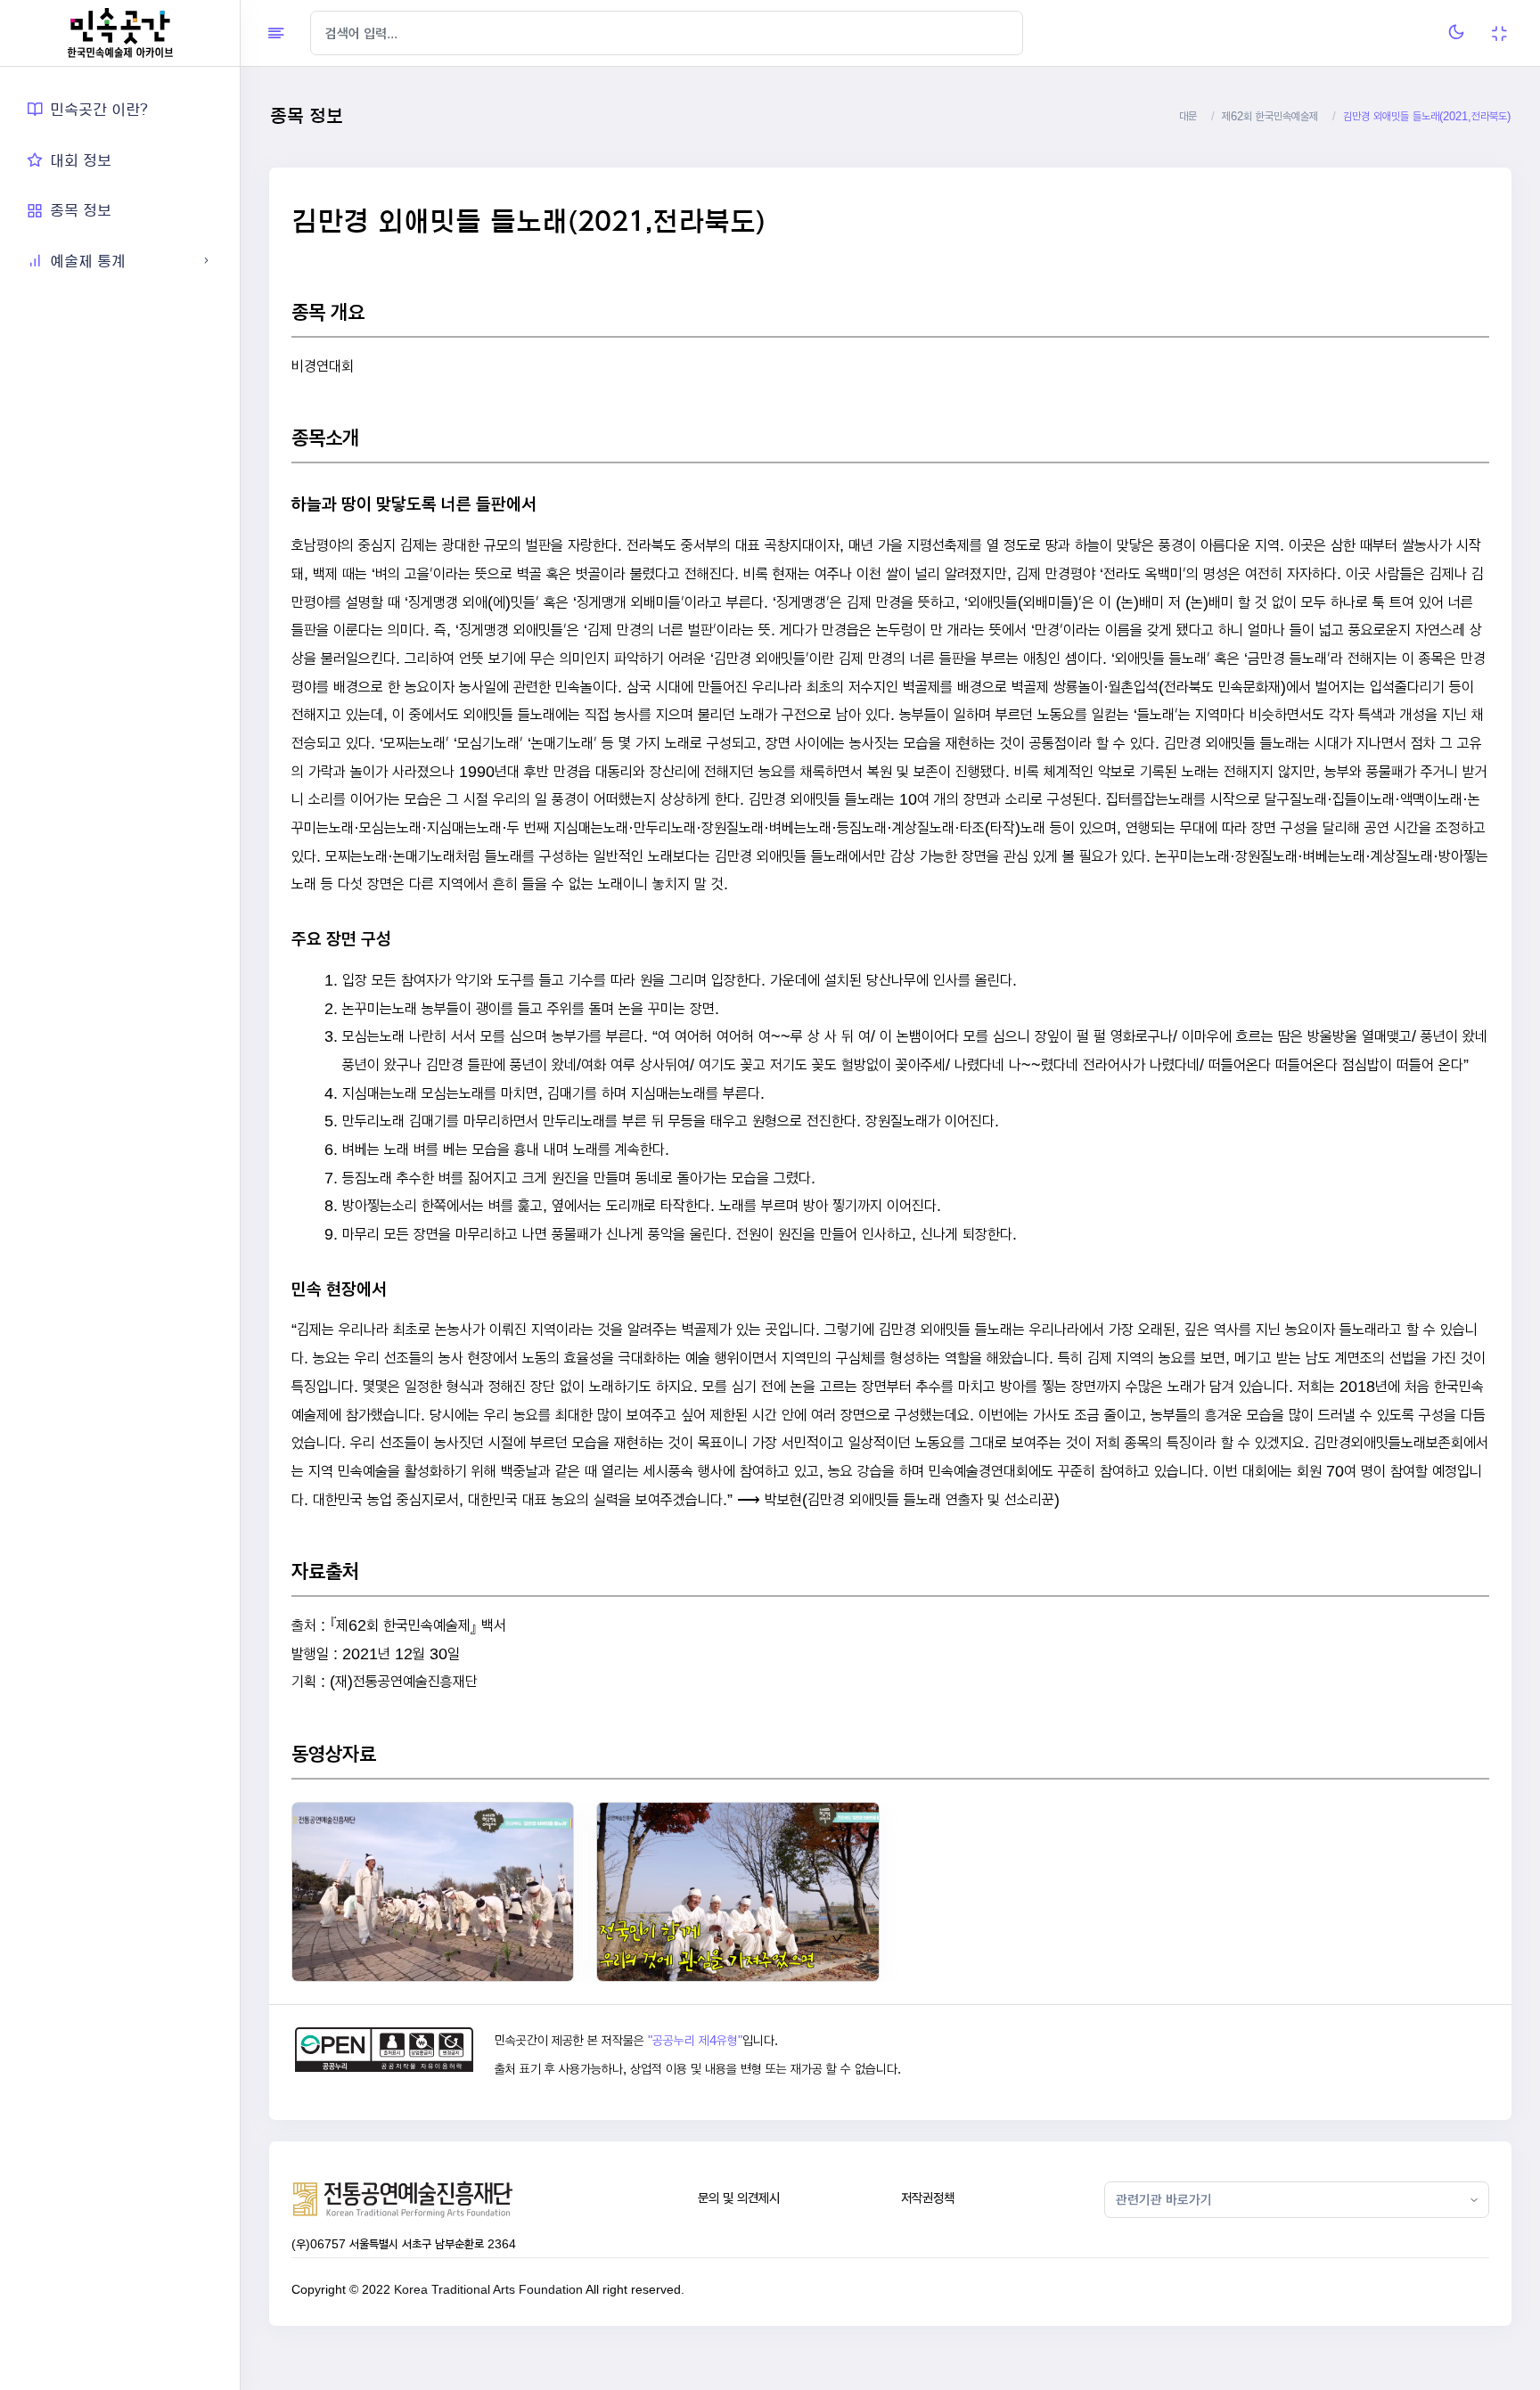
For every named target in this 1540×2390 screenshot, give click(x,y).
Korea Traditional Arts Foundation (488, 2289)
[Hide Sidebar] (276, 33)
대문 (1188, 116)
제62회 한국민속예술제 (1270, 116)
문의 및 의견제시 (739, 2198)
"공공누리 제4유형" (695, 2041)
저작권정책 (928, 2198)
